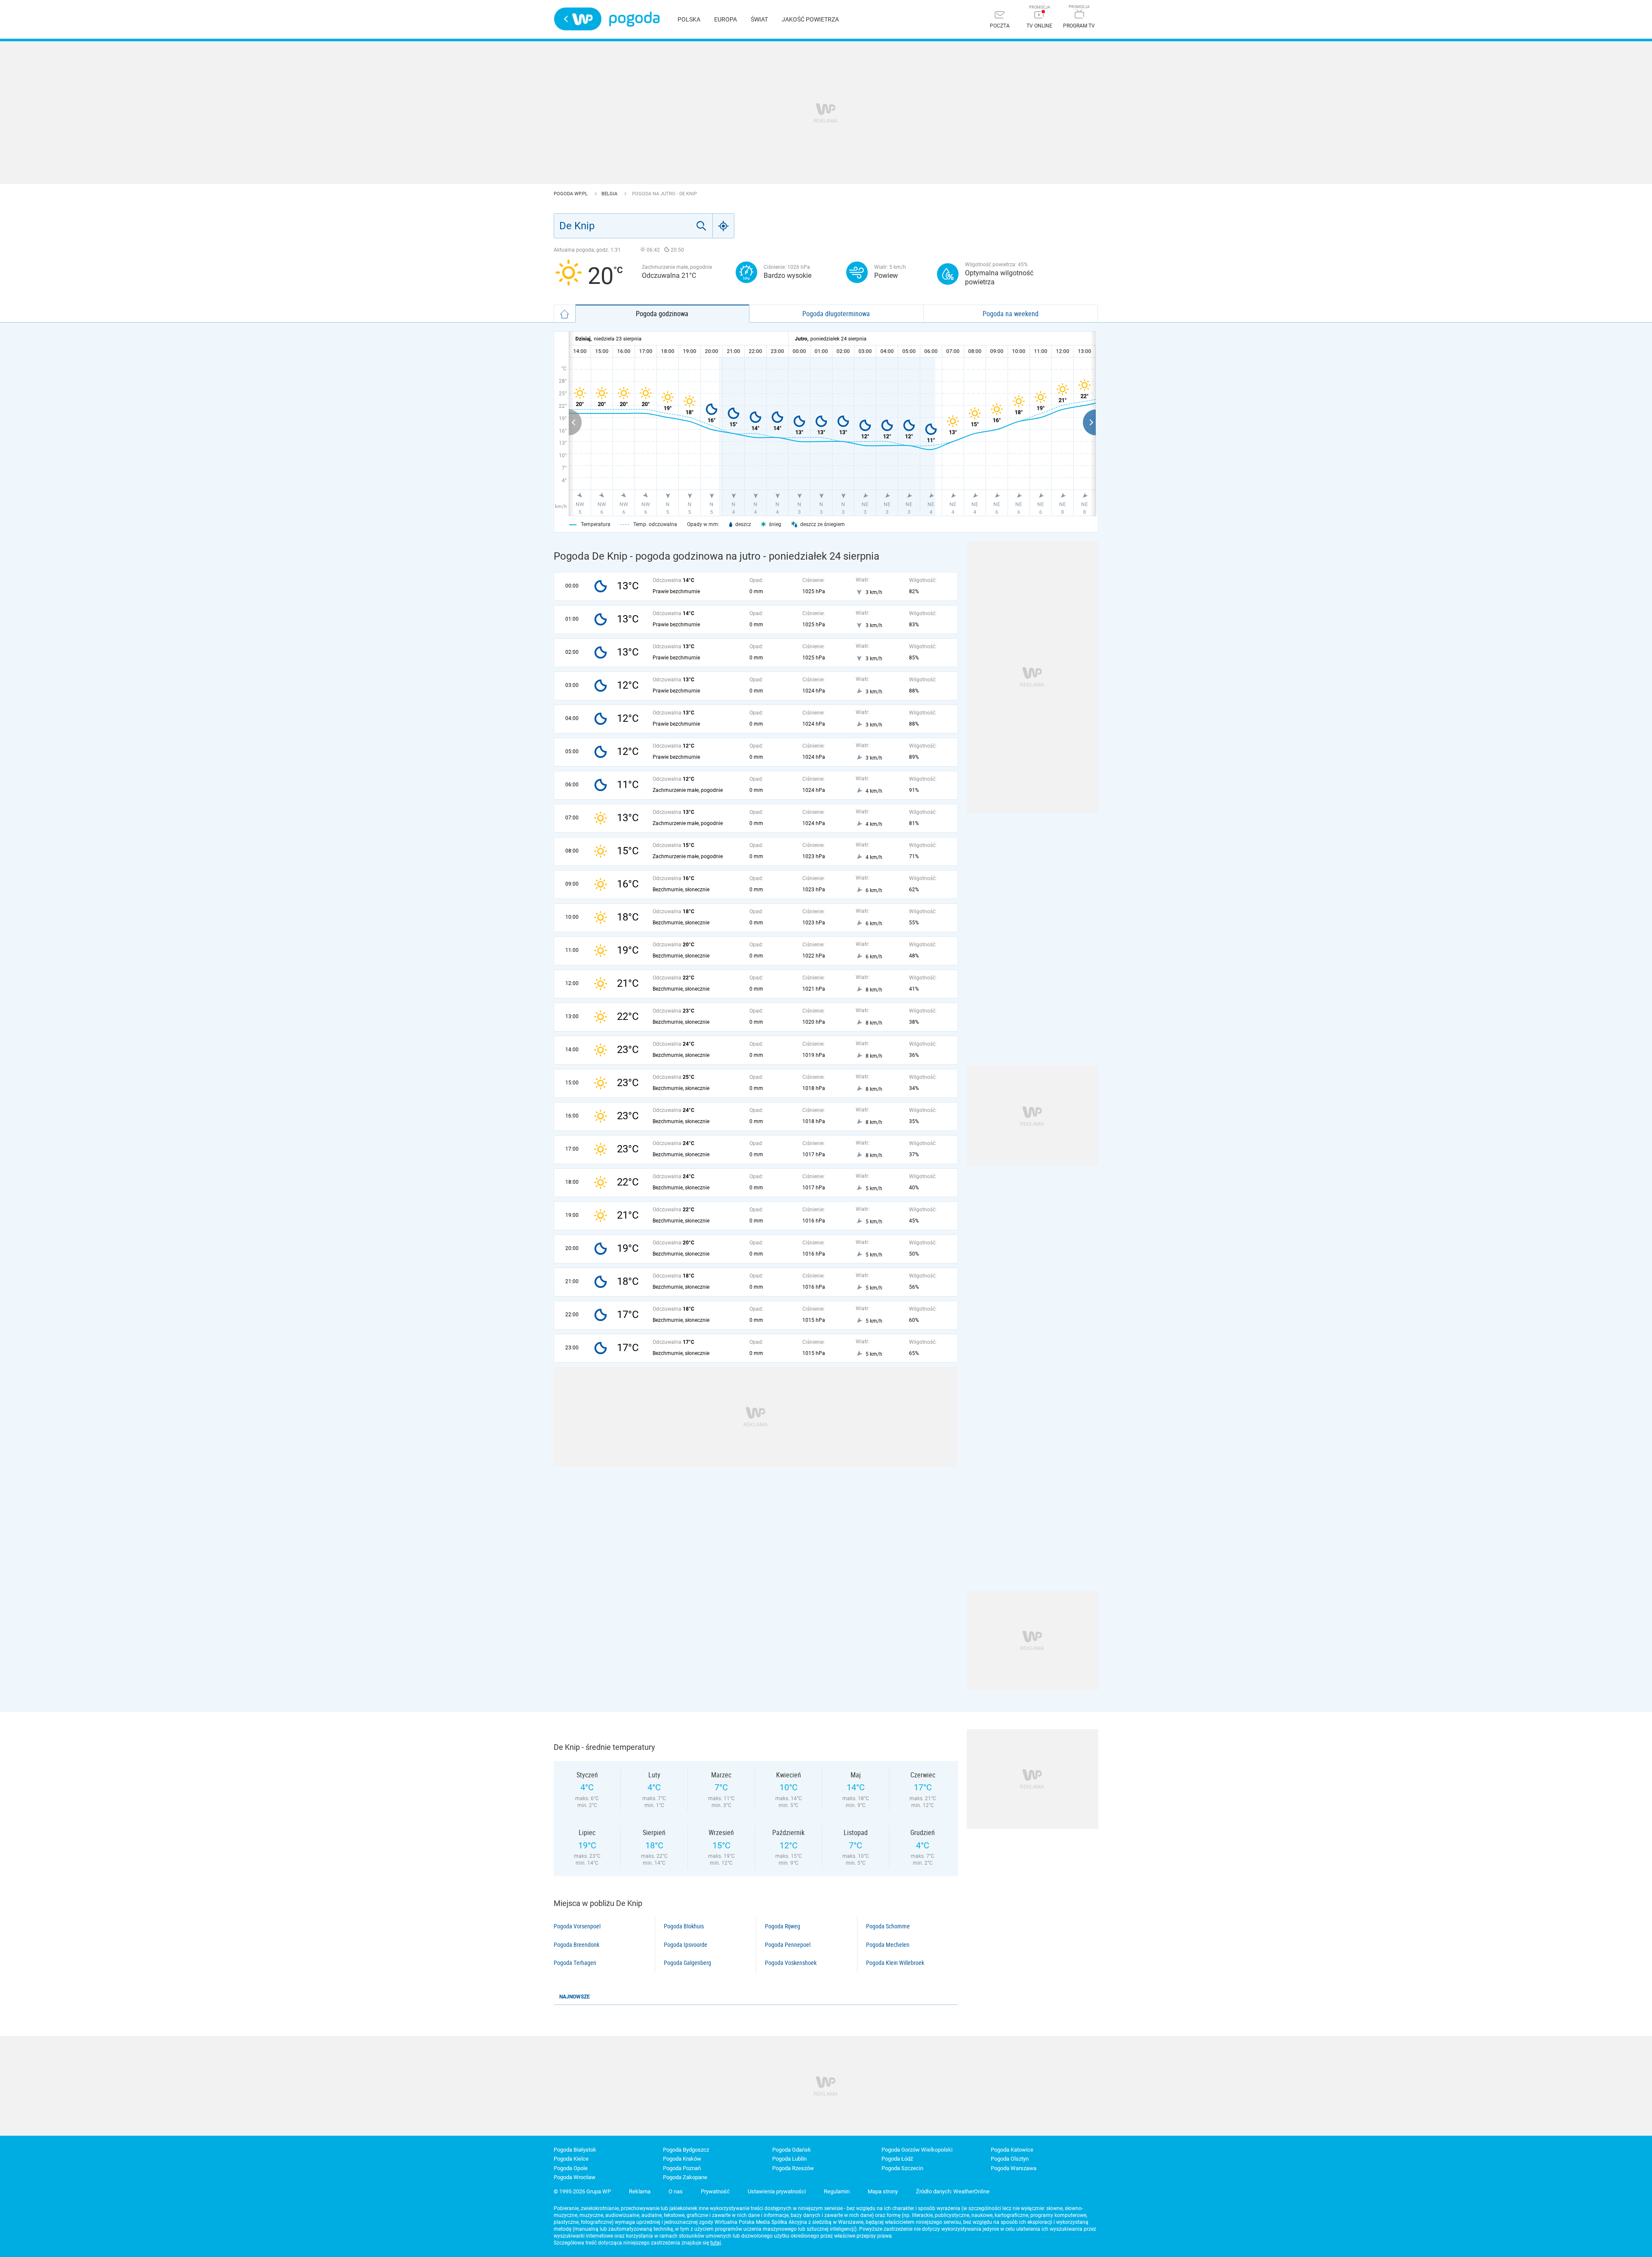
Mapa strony (883, 2191)
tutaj (716, 2243)
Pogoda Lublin (789, 2159)
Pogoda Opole (571, 2168)
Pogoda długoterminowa (836, 314)
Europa (726, 19)
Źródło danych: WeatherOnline (953, 2191)
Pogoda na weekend (1011, 314)
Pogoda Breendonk (576, 1945)
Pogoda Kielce (571, 2159)
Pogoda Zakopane (685, 2177)
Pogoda (634, 19)
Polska (689, 19)
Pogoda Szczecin (902, 2168)
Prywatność (715, 2191)
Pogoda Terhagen (575, 1963)
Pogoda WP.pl (571, 194)
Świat (759, 19)
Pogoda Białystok (575, 2150)
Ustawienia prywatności (777, 2191)
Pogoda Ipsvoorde (686, 1945)
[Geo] (724, 226)
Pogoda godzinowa (662, 314)
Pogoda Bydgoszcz (686, 2150)
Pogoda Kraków (682, 2159)
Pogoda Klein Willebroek (895, 1963)
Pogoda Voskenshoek (791, 1963)
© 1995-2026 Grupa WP (582, 2191)
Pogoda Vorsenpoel (577, 1926)
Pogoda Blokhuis (684, 1926)
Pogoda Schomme (888, 1926)
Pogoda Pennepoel (788, 1945)
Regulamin (837, 2191)
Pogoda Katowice (1012, 2150)
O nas (676, 2191)
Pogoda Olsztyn (1010, 2159)
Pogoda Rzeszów (793, 2168)
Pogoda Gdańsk (792, 2150)
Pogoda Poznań (682, 2168)
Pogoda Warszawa (1014, 2168)
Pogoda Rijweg (783, 1926)
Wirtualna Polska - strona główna (578, 19)
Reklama (640, 2191)
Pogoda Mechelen (888, 1945)
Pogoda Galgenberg (687, 1963)
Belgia (610, 194)
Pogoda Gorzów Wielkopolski (917, 2150)
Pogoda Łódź (897, 2159)
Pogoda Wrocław (575, 2177)
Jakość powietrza (810, 19)
